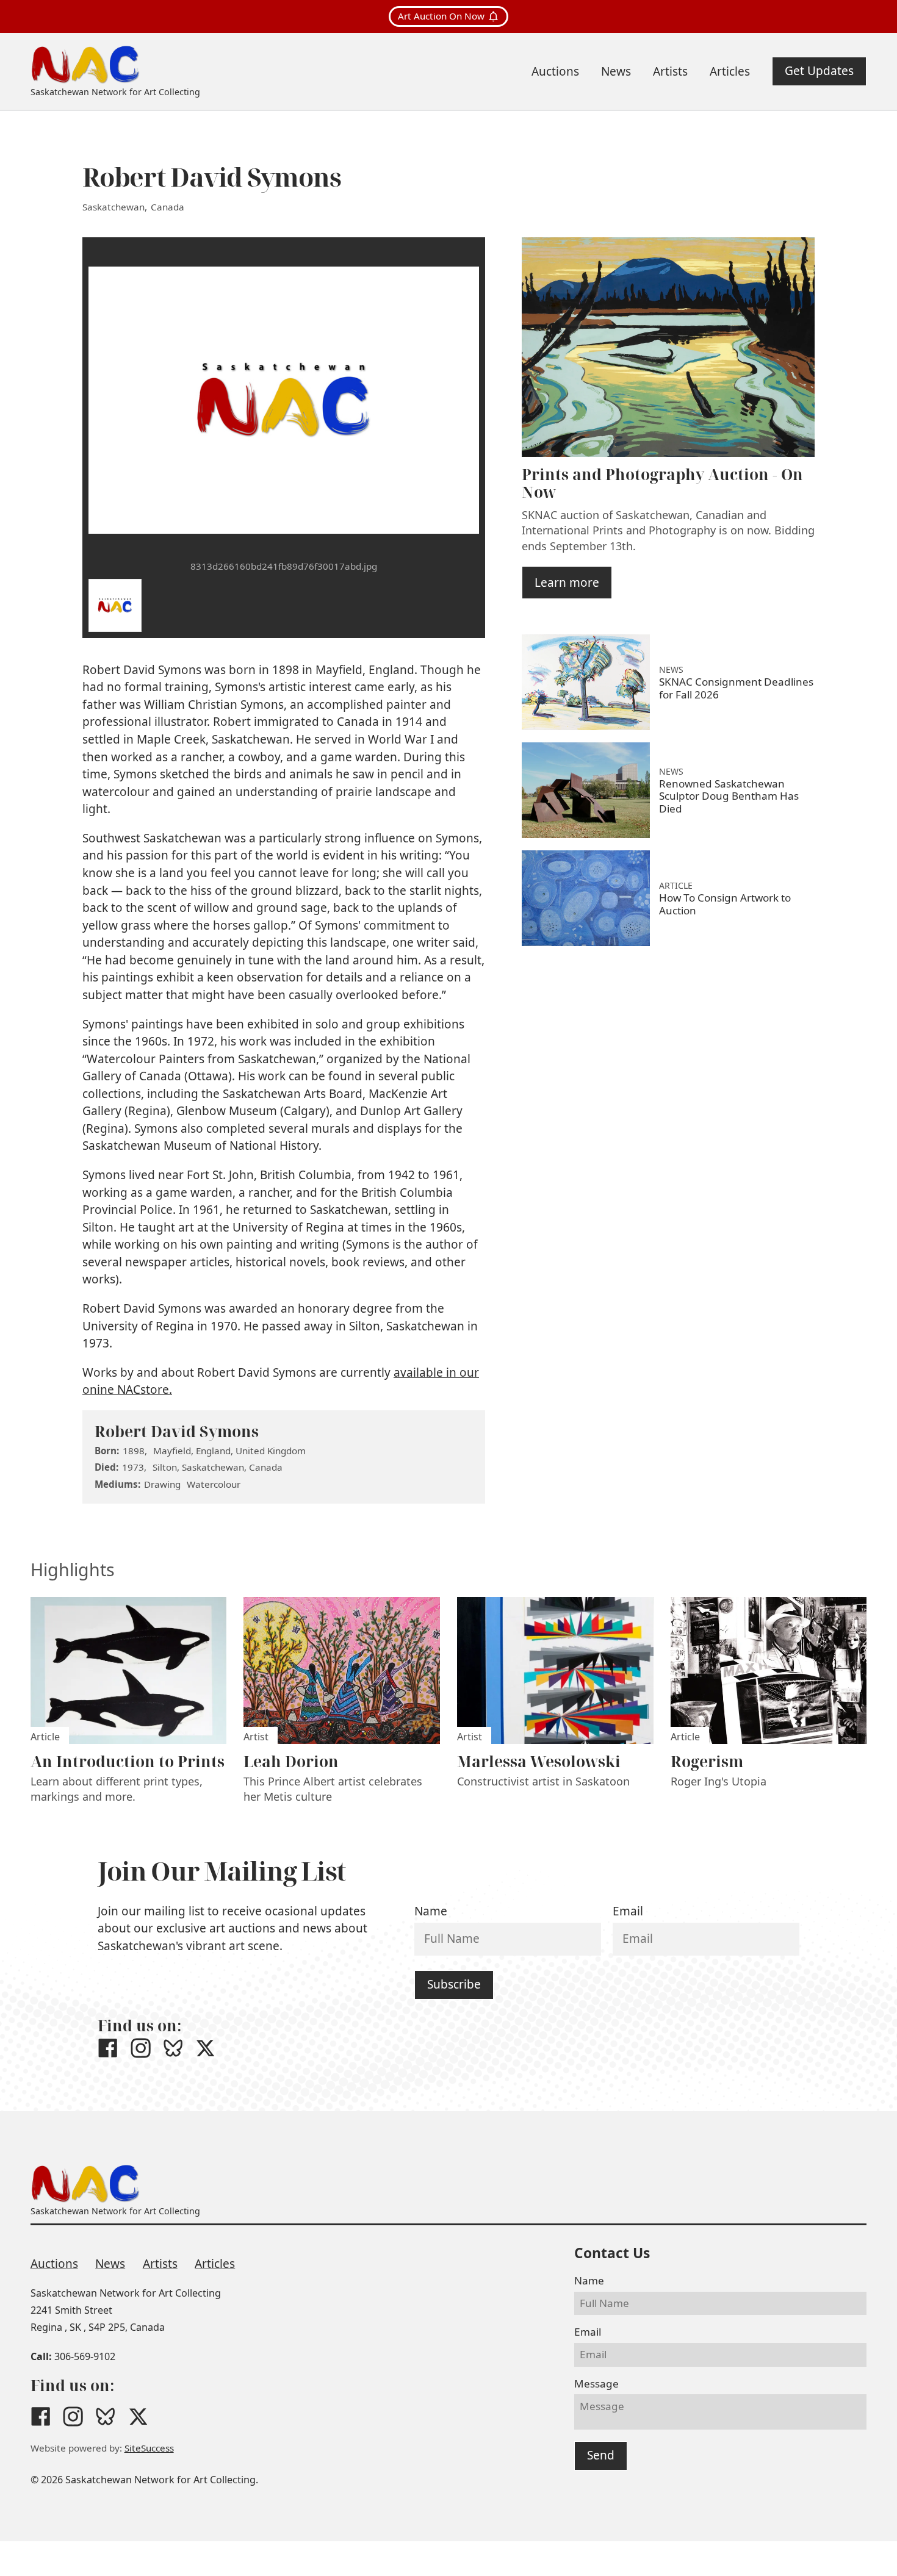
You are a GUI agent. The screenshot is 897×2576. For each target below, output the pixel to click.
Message (596, 2384)
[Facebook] (108, 2048)
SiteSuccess (149, 2448)
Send (601, 2455)
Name (431, 1911)
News (110, 2264)
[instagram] (141, 2048)
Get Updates (819, 71)
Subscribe (454, 1984)
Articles (215, 2264)
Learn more (567, 583)
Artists (160, 2264)
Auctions (54, 2264)
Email (628, 1911)
